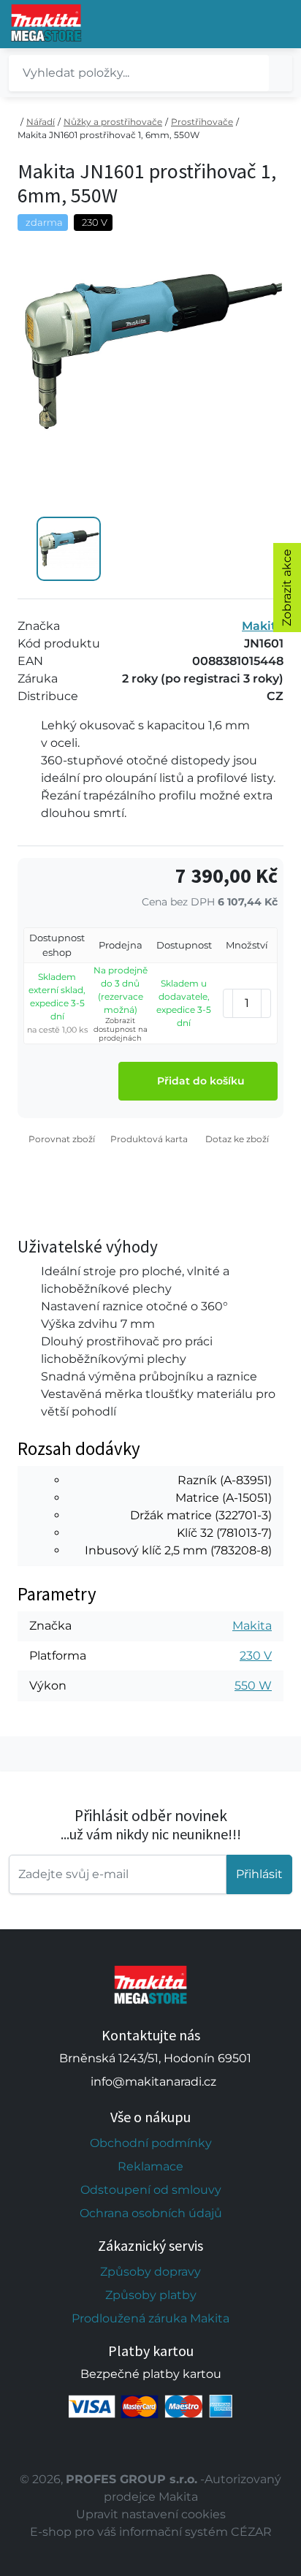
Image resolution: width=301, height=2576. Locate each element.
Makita (263, 626)
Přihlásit (259, 1874)
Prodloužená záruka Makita (150, 2318)
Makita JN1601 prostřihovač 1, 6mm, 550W (108, 135)
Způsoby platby (151, 2295)
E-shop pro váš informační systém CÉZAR (151, 2532)
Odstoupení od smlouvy (151, 2190)
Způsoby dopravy (150, 2272)
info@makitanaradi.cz (153, 2082)
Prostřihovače (202, 122)
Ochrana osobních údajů (151, 2213)
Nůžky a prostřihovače (113, 122)
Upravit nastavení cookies (151, 2514)
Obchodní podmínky (151, 2143)
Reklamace (150, 2166)
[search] (281, 73)
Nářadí (41, 122)
